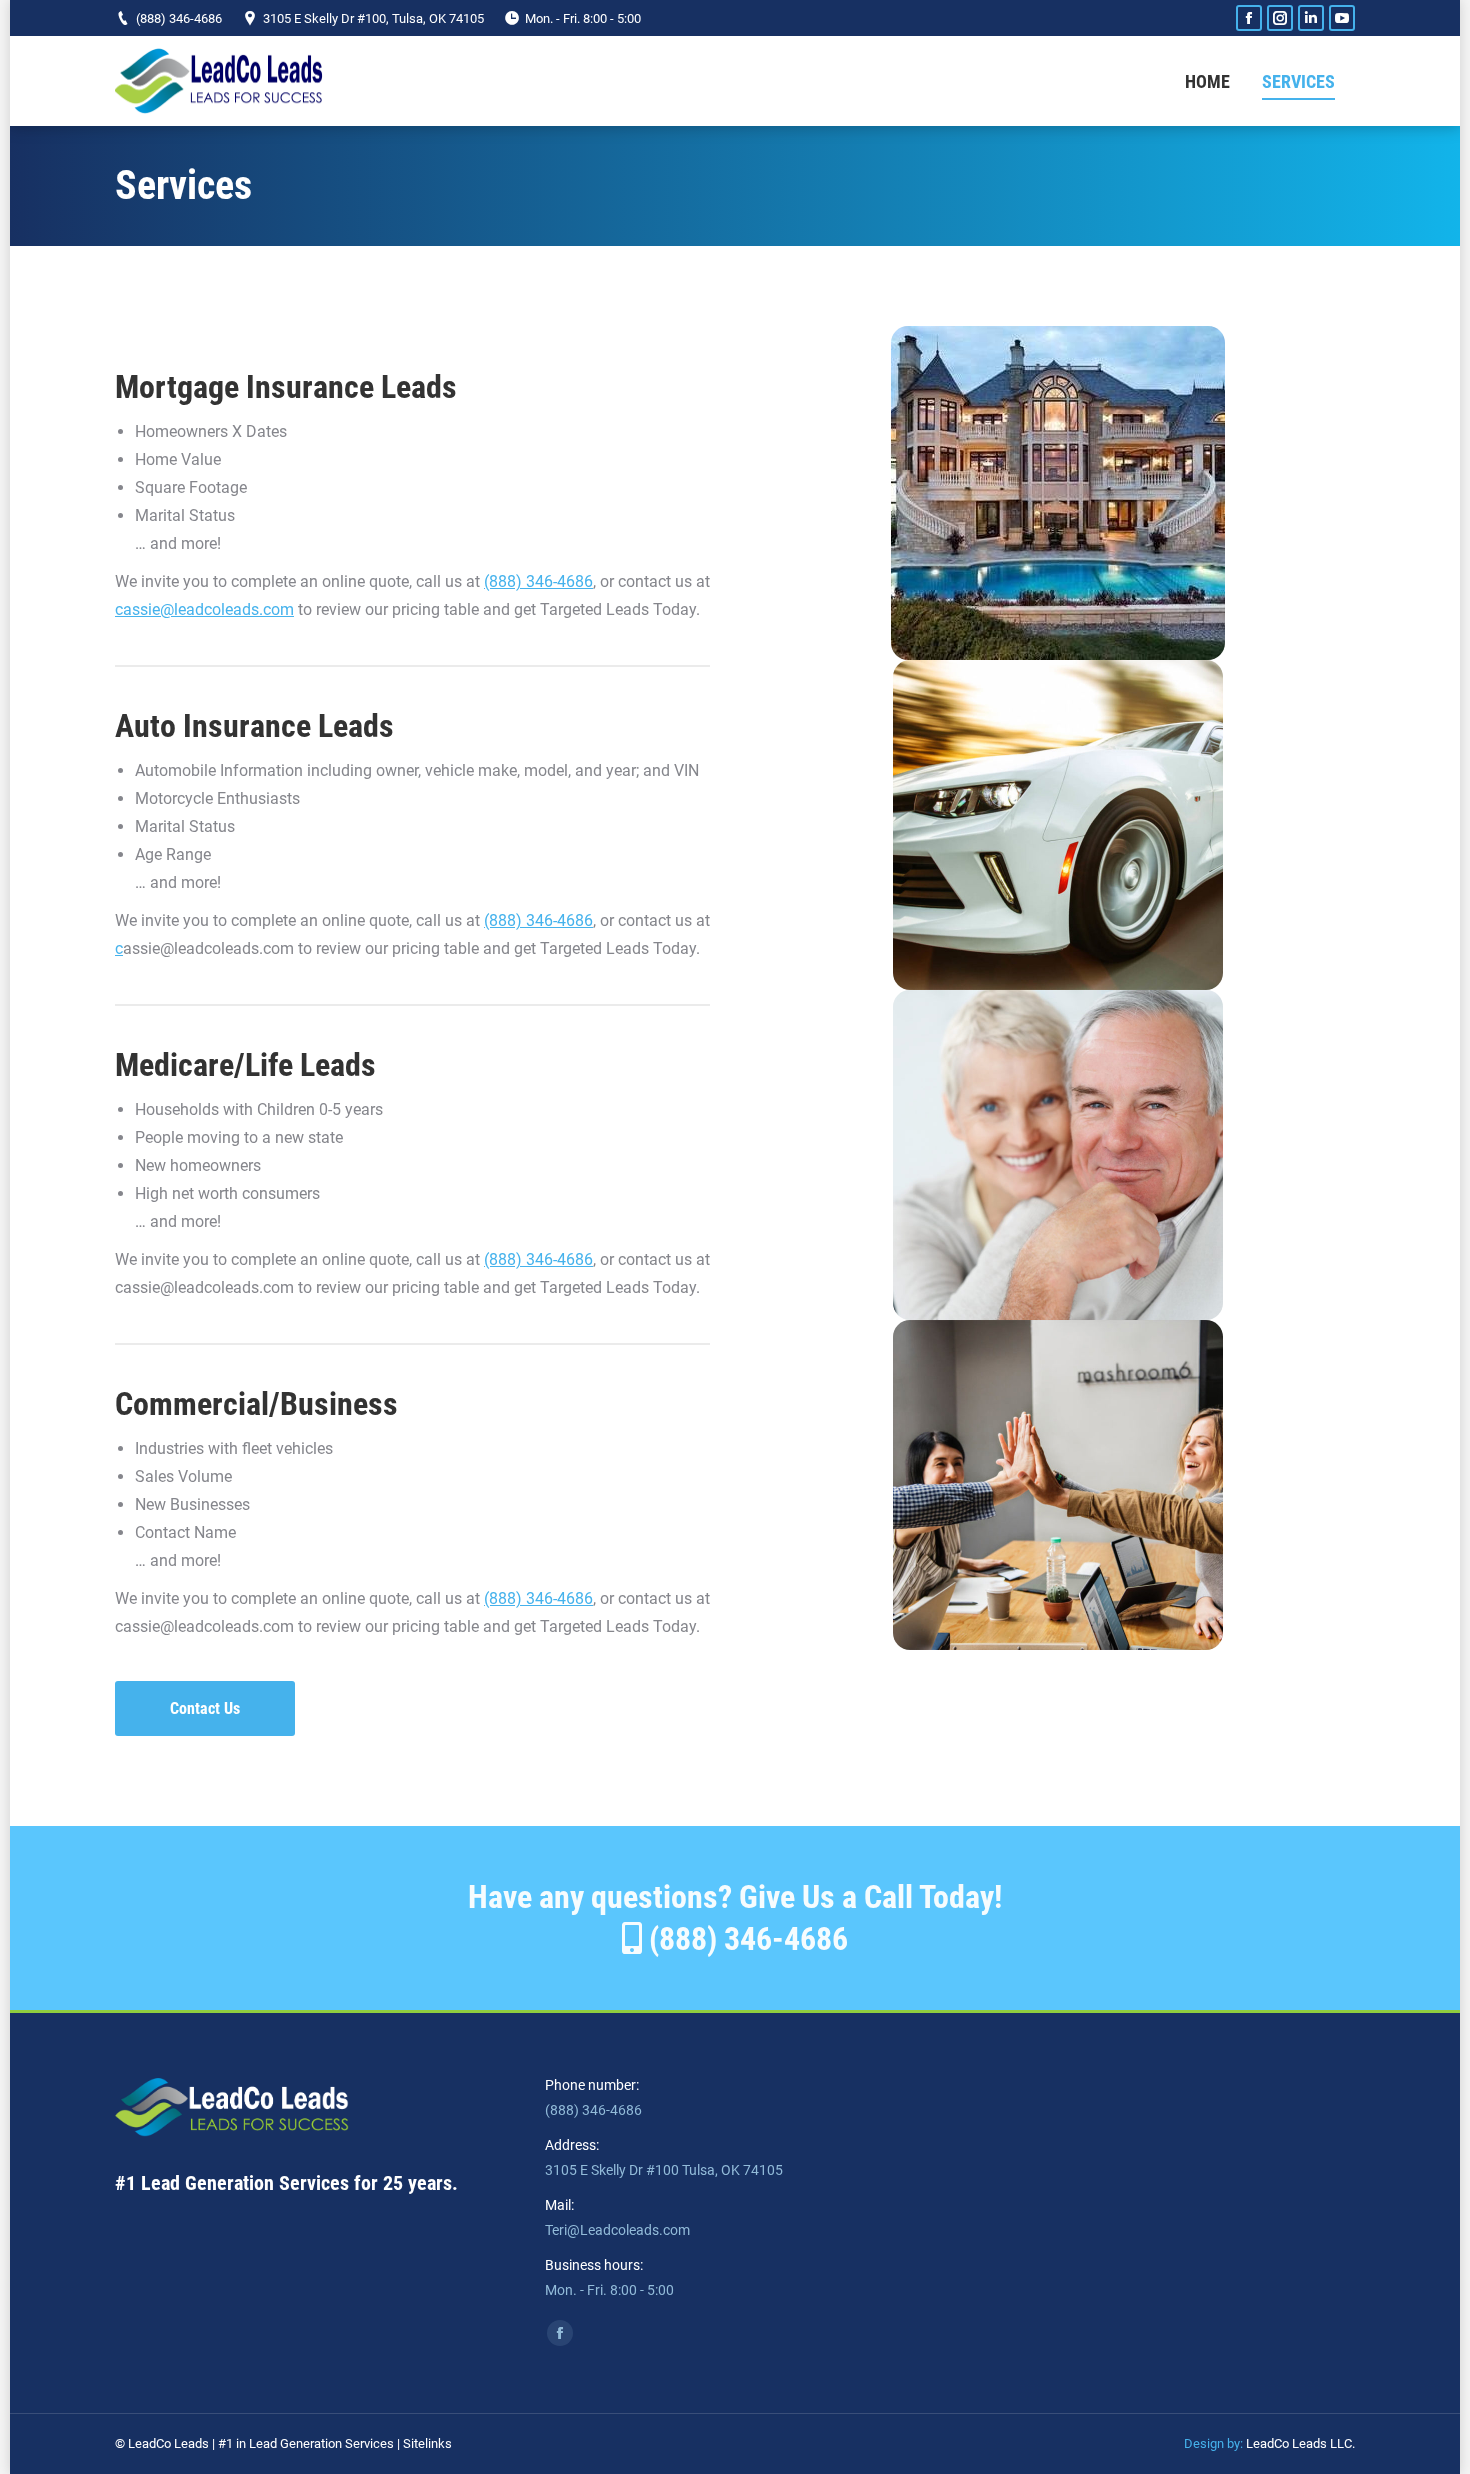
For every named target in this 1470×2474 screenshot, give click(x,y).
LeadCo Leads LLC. (1300, 2443)
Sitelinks (427, 2443)
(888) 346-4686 (179, 18)
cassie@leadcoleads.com (204, 609)
